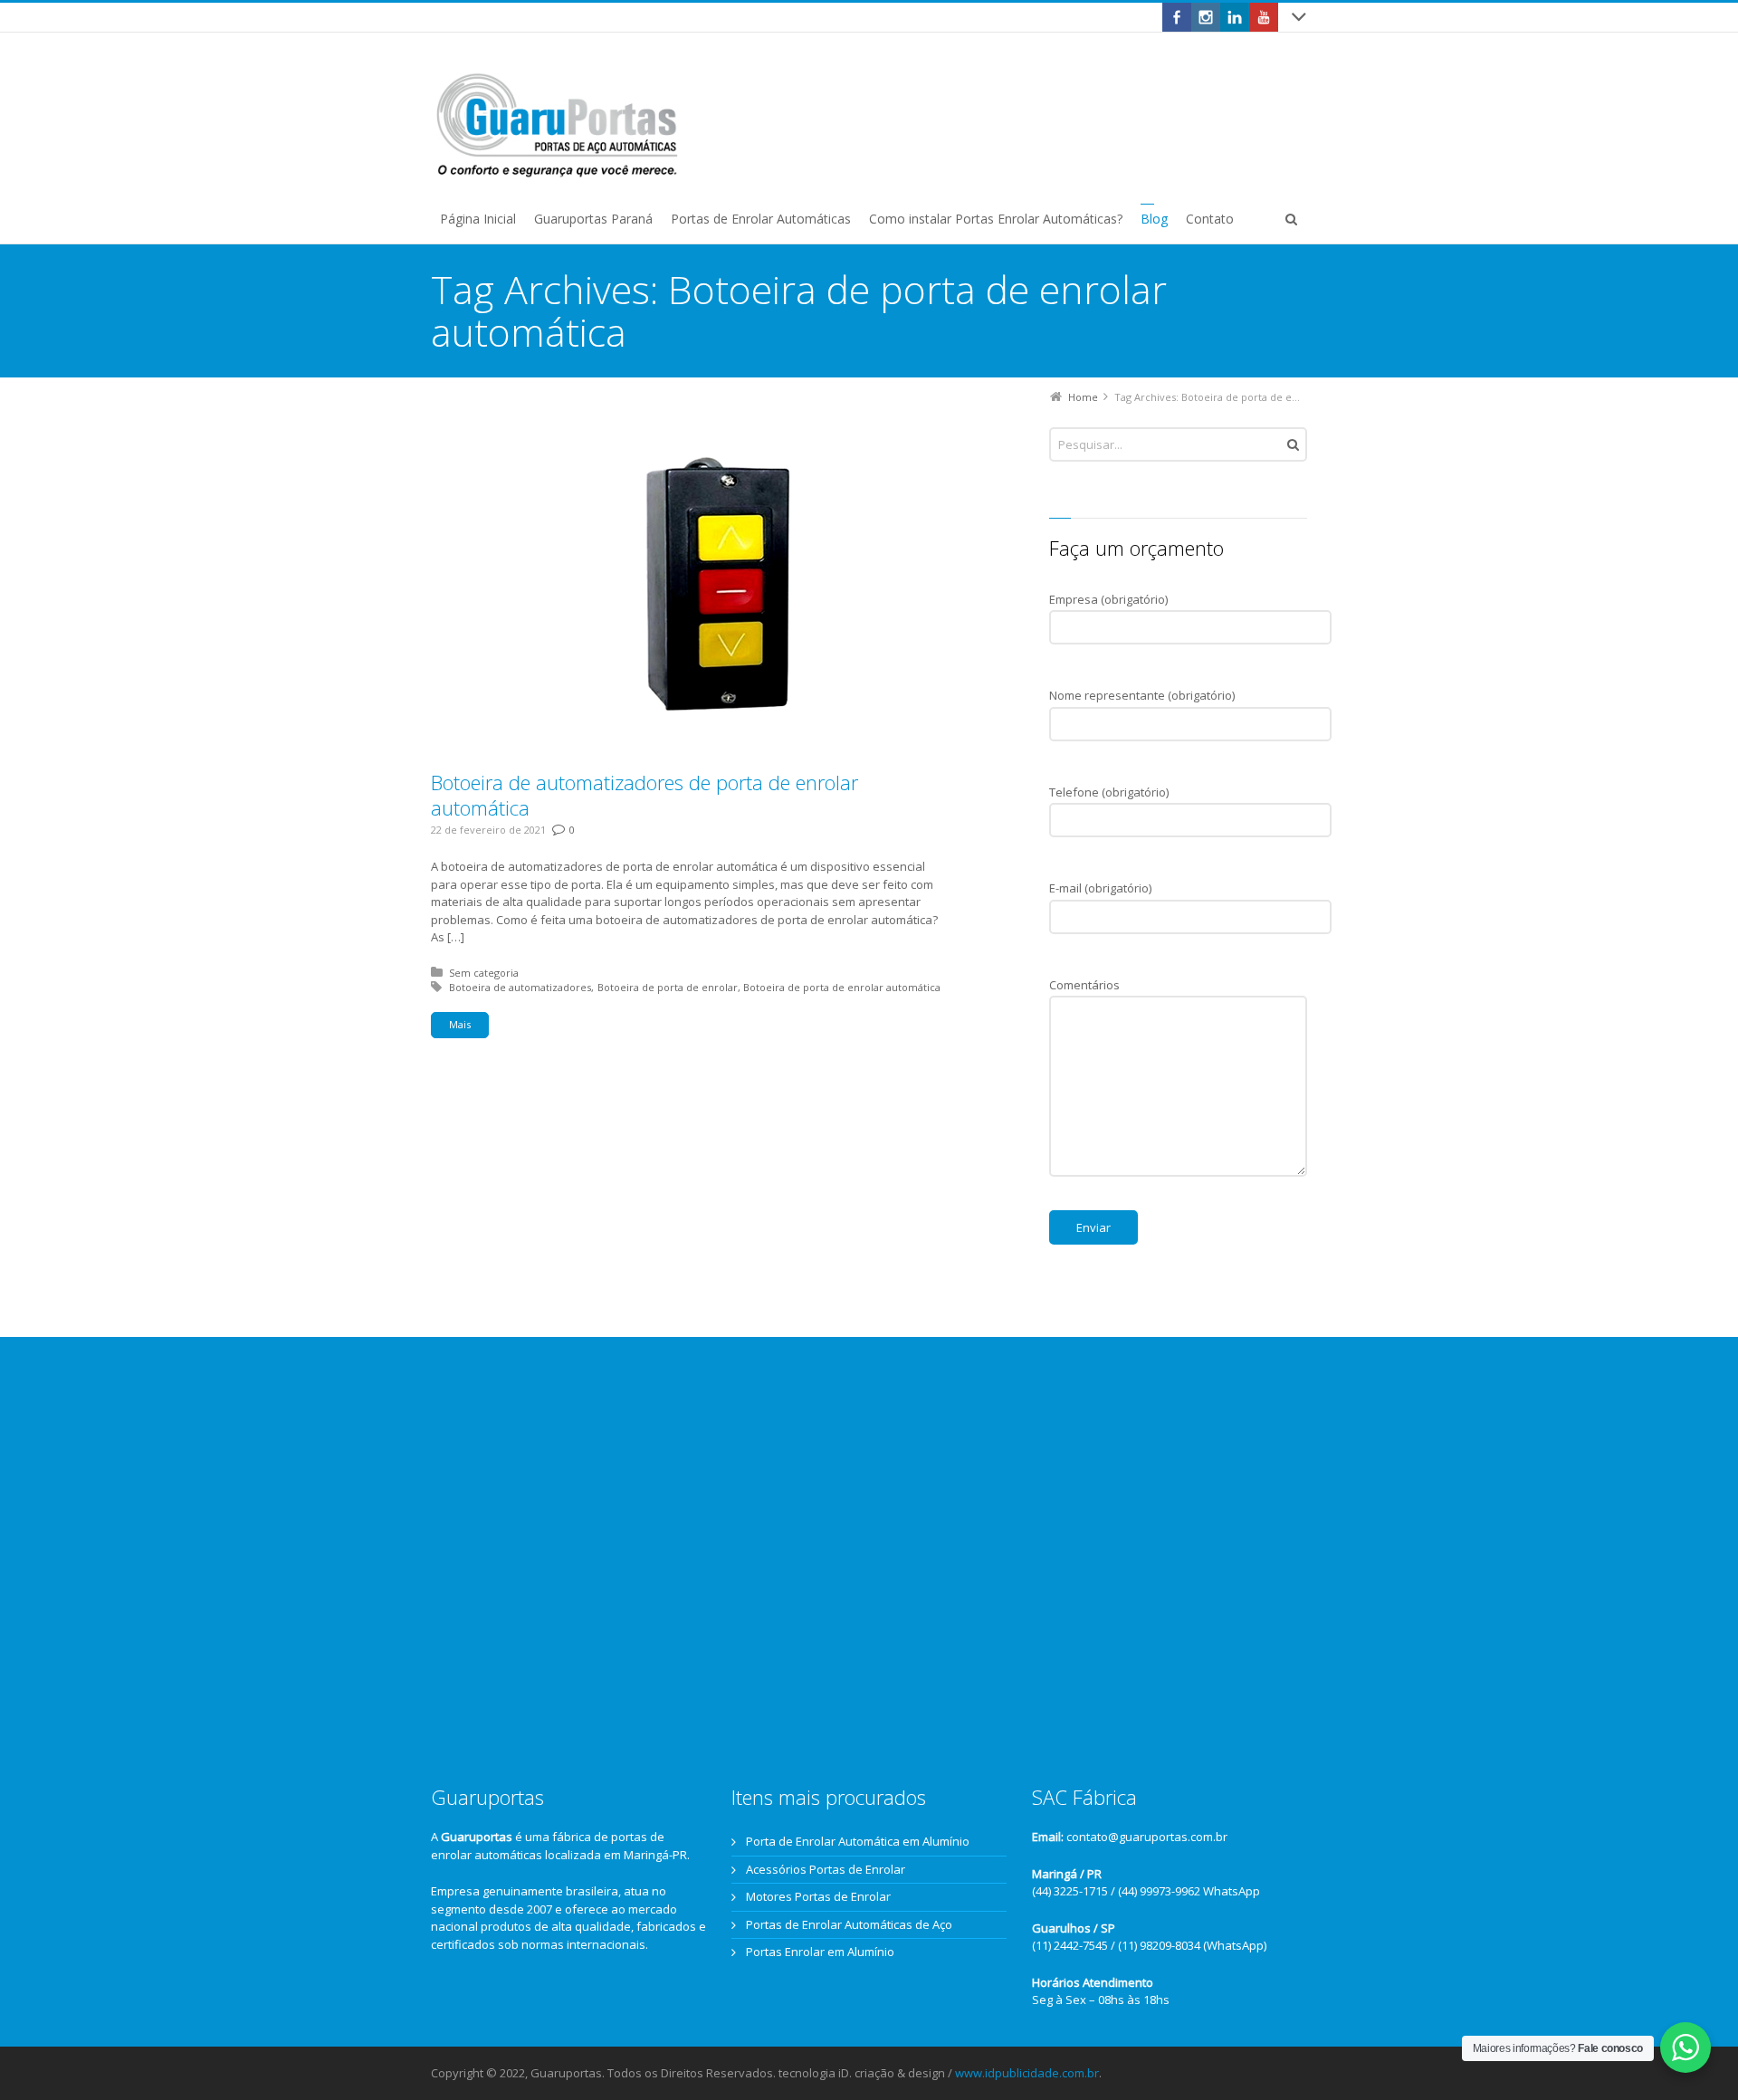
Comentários (1084, 985)
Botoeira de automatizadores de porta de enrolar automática (645, 795)
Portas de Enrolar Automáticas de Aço (849, 1924)
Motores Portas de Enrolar (818, 1896)
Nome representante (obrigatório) (1142, 695)
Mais (460, 1024)
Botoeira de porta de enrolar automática (842, 987)
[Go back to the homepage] (558, 126)
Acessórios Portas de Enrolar (826, 1869)
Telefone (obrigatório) (1109, 792)
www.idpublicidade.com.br (1027, 2073)
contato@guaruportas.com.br (1147, 1837)
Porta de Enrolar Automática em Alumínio (858, 1841)
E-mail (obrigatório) (1100, 888)
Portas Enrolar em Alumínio (820, 1952)
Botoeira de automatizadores (520, 987)
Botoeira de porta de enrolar (668, 987)
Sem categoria (484, 973)
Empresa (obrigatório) (1108, 599)
